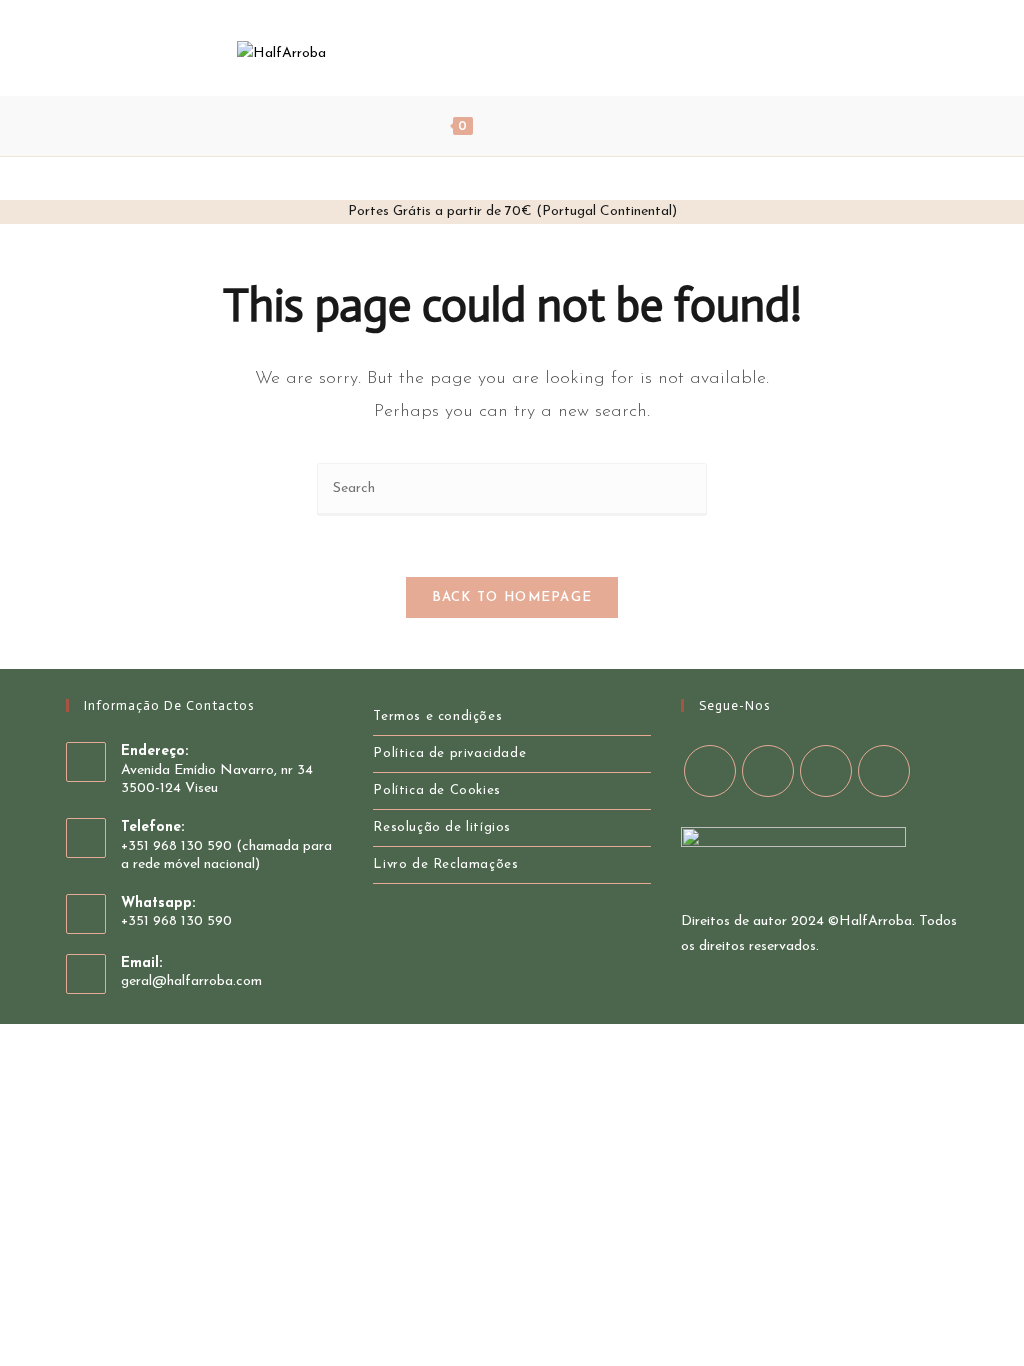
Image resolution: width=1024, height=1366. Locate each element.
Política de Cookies (436, 790)
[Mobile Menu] (526, 126)
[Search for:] (584, 126)
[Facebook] (701, 52)
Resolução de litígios (442, 827)
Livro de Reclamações (445, 864)
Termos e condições (437, 716)
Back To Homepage (512, 597)
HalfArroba (875, 921)
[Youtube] (782, 52)
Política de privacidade (449, 753)
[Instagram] (755, 52)
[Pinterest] (728, 52)
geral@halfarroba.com (191, 981)
